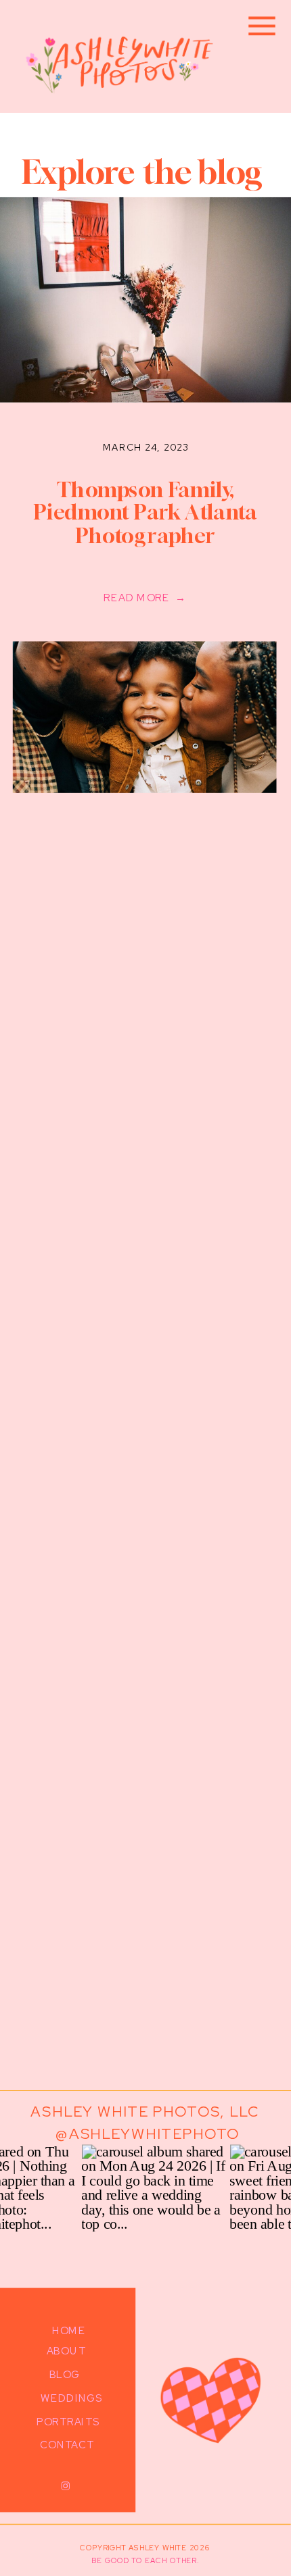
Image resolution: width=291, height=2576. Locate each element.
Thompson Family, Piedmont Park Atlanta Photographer (145, 512)
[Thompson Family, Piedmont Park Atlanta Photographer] (145, 717)
